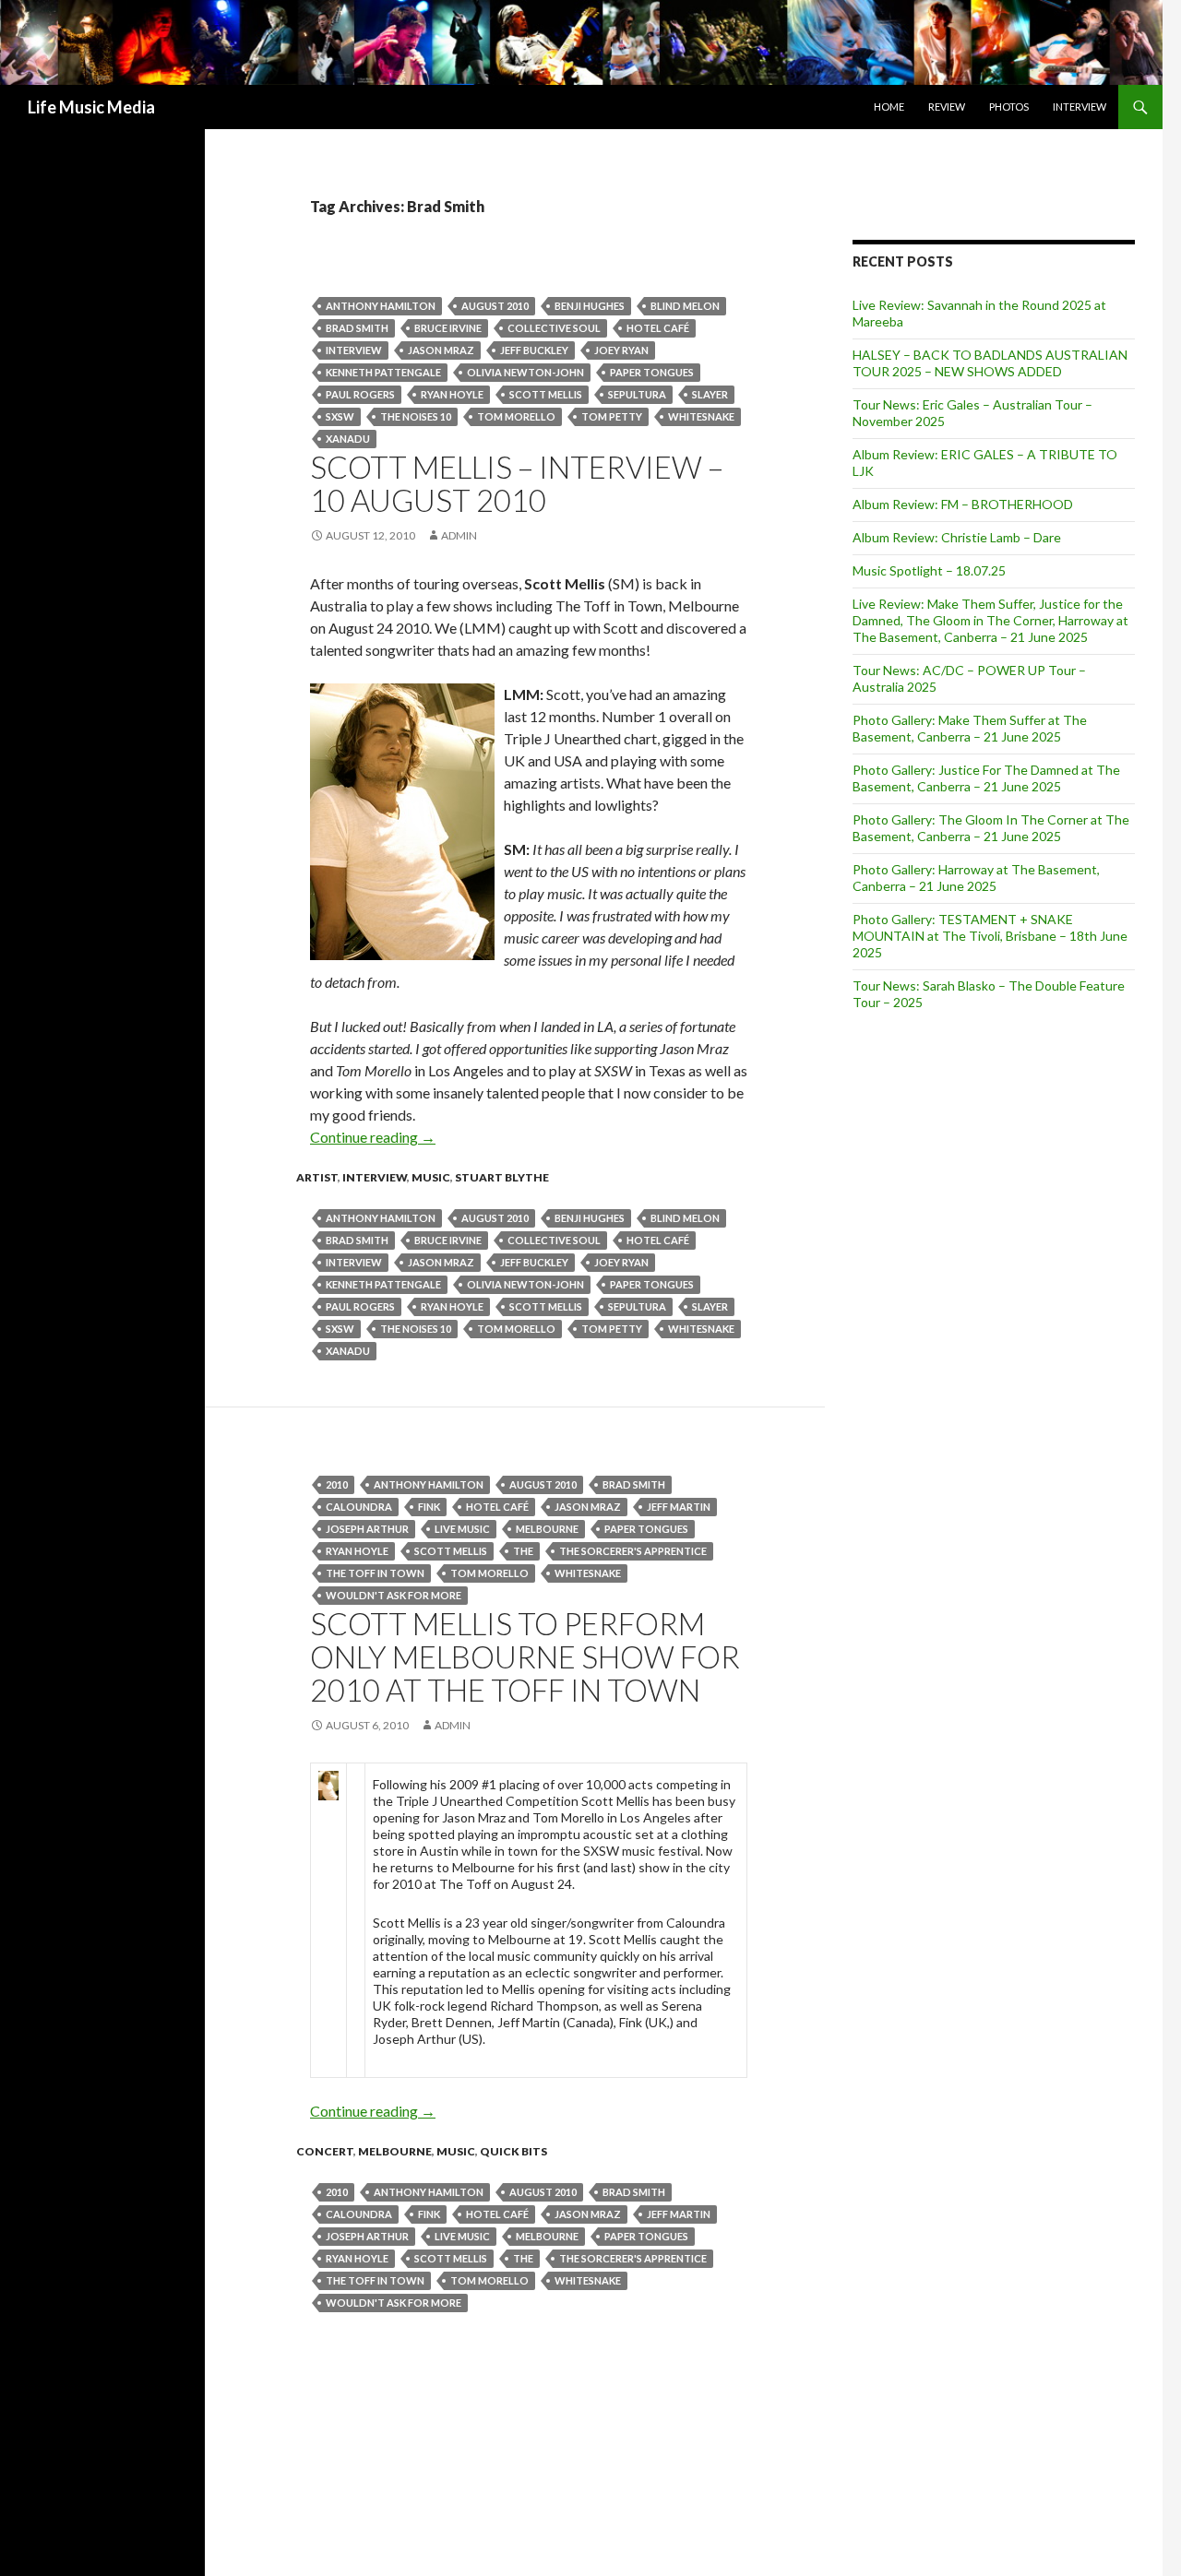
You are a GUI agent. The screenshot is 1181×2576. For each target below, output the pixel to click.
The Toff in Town (375, 1573)
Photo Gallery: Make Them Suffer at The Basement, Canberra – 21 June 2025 (970, 728)
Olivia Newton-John (525, 372)
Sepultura (637, 394)
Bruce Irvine (448, 328)
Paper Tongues (652, 372)
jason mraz (441, 350)
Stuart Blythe (502, 1177)
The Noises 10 (416, 416)
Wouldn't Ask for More (394, 1595)
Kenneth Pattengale (383, 372)
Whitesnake (701, 416)
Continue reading (373, 1137)
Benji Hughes (590, 306)
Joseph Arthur (367, 1529)
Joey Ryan (621, 350)
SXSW (340, 416)
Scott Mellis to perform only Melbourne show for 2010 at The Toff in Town (525, 1656)
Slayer (710, 394)
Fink (429, 1507)
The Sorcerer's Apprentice (633, 1551)
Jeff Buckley (534, 350)
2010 (337, 1484)
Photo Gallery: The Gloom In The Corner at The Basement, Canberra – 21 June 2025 (991, 828)
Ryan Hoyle (452, 394)
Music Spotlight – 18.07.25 (929, 570)
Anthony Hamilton (381, 306)
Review (947, 107)
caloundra (359, 1507)
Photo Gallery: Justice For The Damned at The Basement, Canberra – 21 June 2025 (986, 778)
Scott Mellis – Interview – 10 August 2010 (517, 483)
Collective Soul (554, 328)
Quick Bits (513, 2151)
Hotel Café (658, 328)
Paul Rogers (360, 394)
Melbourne (547, 1529)
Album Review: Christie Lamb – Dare (957, 537)
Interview (1080, 107)
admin (459, 535)
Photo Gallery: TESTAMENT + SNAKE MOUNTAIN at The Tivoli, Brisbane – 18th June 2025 (990, 936)
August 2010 (495, 306)
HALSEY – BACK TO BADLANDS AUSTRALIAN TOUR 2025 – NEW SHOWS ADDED (990, 363)
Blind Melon (685, 306)
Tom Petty (612, 416)
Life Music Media (91, 107)
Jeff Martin (679, 1507)
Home (889, 107)
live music (462, 1529)
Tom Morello (516, 416)
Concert (325, 2151)
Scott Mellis (546, 394)
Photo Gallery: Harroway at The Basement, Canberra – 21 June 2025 (976, 878)
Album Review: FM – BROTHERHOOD (963, 504)
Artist (317, 1177)
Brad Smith (357, 328)
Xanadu (348, 439)
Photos (1009, 107)
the (523, 1551)
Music (431, 1177)
